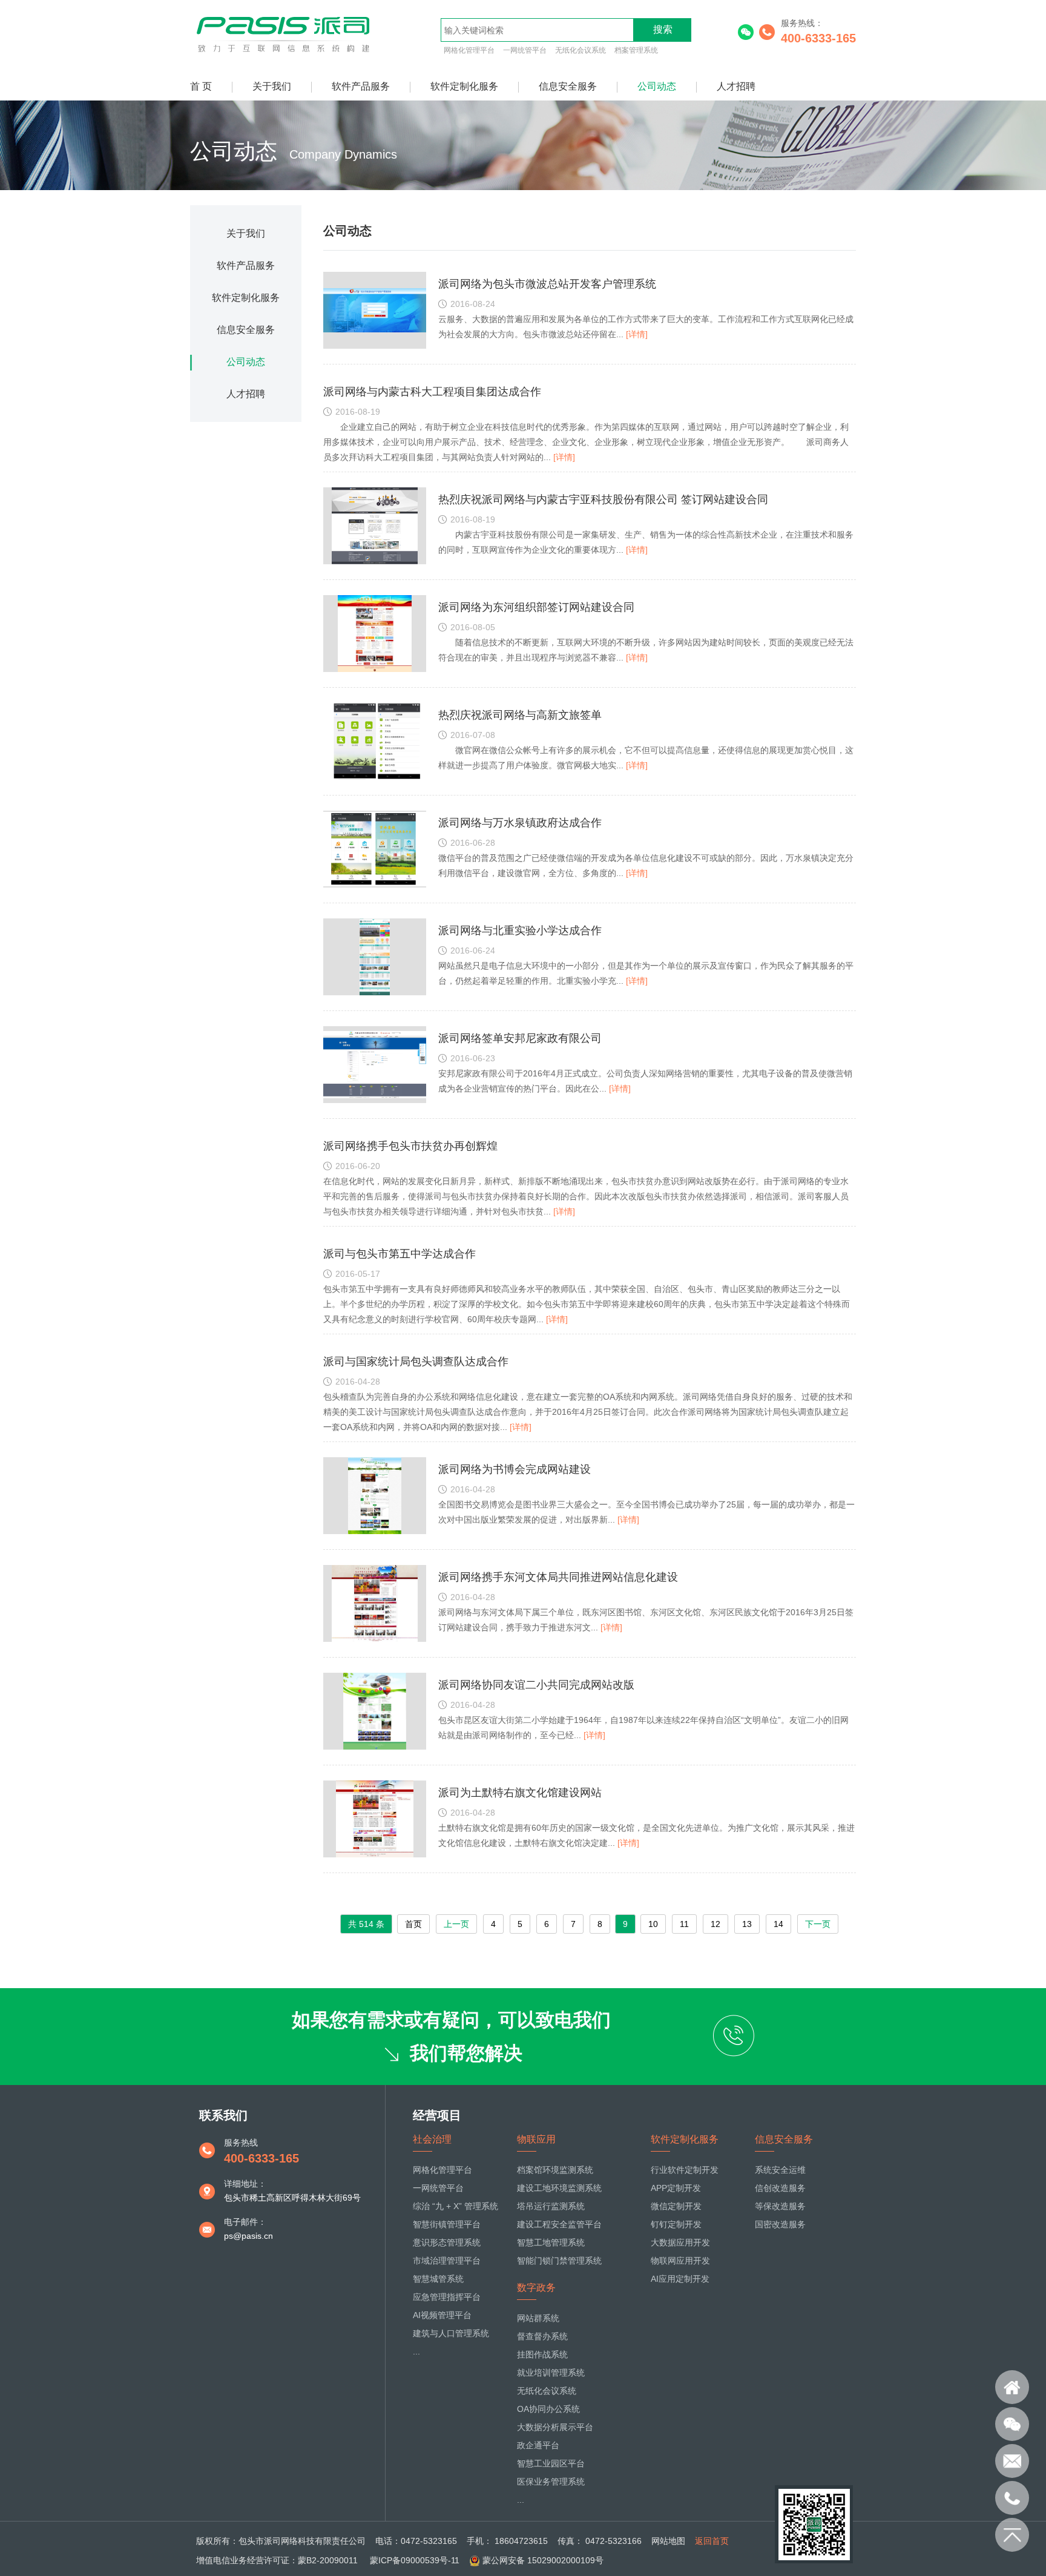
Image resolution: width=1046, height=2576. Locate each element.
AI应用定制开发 (680, 2279)
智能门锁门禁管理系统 (559, 2261)
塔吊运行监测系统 (551, 2206)
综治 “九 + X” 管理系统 (456, 2206)
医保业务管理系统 (551, 2482)
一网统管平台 (525, 50)
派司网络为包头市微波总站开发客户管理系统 (547, 284)
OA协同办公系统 (548, 2409)
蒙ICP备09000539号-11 (413, 2560)
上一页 (456, 1924)
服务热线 (241, 2143)
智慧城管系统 (438, 2279)
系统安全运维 (780, 2170)
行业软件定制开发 (685, 2170)
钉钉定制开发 (676, 2224)
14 (778, 1924)
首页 (413, 1924)
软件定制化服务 (464, 86)
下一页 (818, 1924)
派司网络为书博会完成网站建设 (515, 1469)
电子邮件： (245, 2222)
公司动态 (657, 86)
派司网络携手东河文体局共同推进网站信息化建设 (558, 1577)
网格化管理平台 (469, 50)
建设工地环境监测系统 (559, 2188)
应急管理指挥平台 (447, 2297)
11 (684, 1924)
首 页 (201, 86)
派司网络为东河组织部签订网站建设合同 (536, 607)
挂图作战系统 (542, 2354)
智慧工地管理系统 (551, 2242)
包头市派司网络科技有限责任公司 (302, 2541)
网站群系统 (538, 2318)
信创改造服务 (780, 2188)
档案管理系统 (636, 50)
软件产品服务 (361, 86)
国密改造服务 (780, 2224)
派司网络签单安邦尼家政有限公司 (520, 1038)
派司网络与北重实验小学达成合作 (520, 931)
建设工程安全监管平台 (559, 2224)
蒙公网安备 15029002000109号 (543, 2560)
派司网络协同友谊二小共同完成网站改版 (536, 1685)
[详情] (637, 334)
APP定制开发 (676, 2188)
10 (653, 1924)
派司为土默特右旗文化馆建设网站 (520, 1793)
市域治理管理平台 (447, 2261)
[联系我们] (1012, 2424)
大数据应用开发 (680, 2242)
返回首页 (712, 2541)
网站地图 (668, 2541)
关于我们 (272, 86)
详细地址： (245, 2184)
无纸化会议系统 (581, 50)
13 (747, 1924)
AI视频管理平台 (442, 2315)
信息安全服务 (568, 86)
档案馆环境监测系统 (555, 2170)
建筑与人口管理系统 (451, 2333)
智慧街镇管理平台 (447, 2224)
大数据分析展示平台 (555, 2427)
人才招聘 (736, 86)
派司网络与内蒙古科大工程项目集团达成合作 (432, 392)
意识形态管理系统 (447, 2242)
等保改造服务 (780, 2206)
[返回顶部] (1012, 2535)
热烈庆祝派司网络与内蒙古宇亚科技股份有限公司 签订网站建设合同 (603, 499)
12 (715, 1924)
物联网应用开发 (680, 2261)
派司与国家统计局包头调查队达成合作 (416, 1362)
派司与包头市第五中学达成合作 (400, 1254)
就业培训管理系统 (551, 2373)
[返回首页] (1012, 2387)
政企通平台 (538, 2445)
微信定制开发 (676, 2206)
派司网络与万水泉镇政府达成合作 (520, 823)
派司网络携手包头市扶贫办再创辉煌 (410, 1146)
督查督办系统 (542, 2336)
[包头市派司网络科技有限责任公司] (285, 53)
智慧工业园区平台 (551, 2463)
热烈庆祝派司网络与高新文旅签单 (520, 715)
